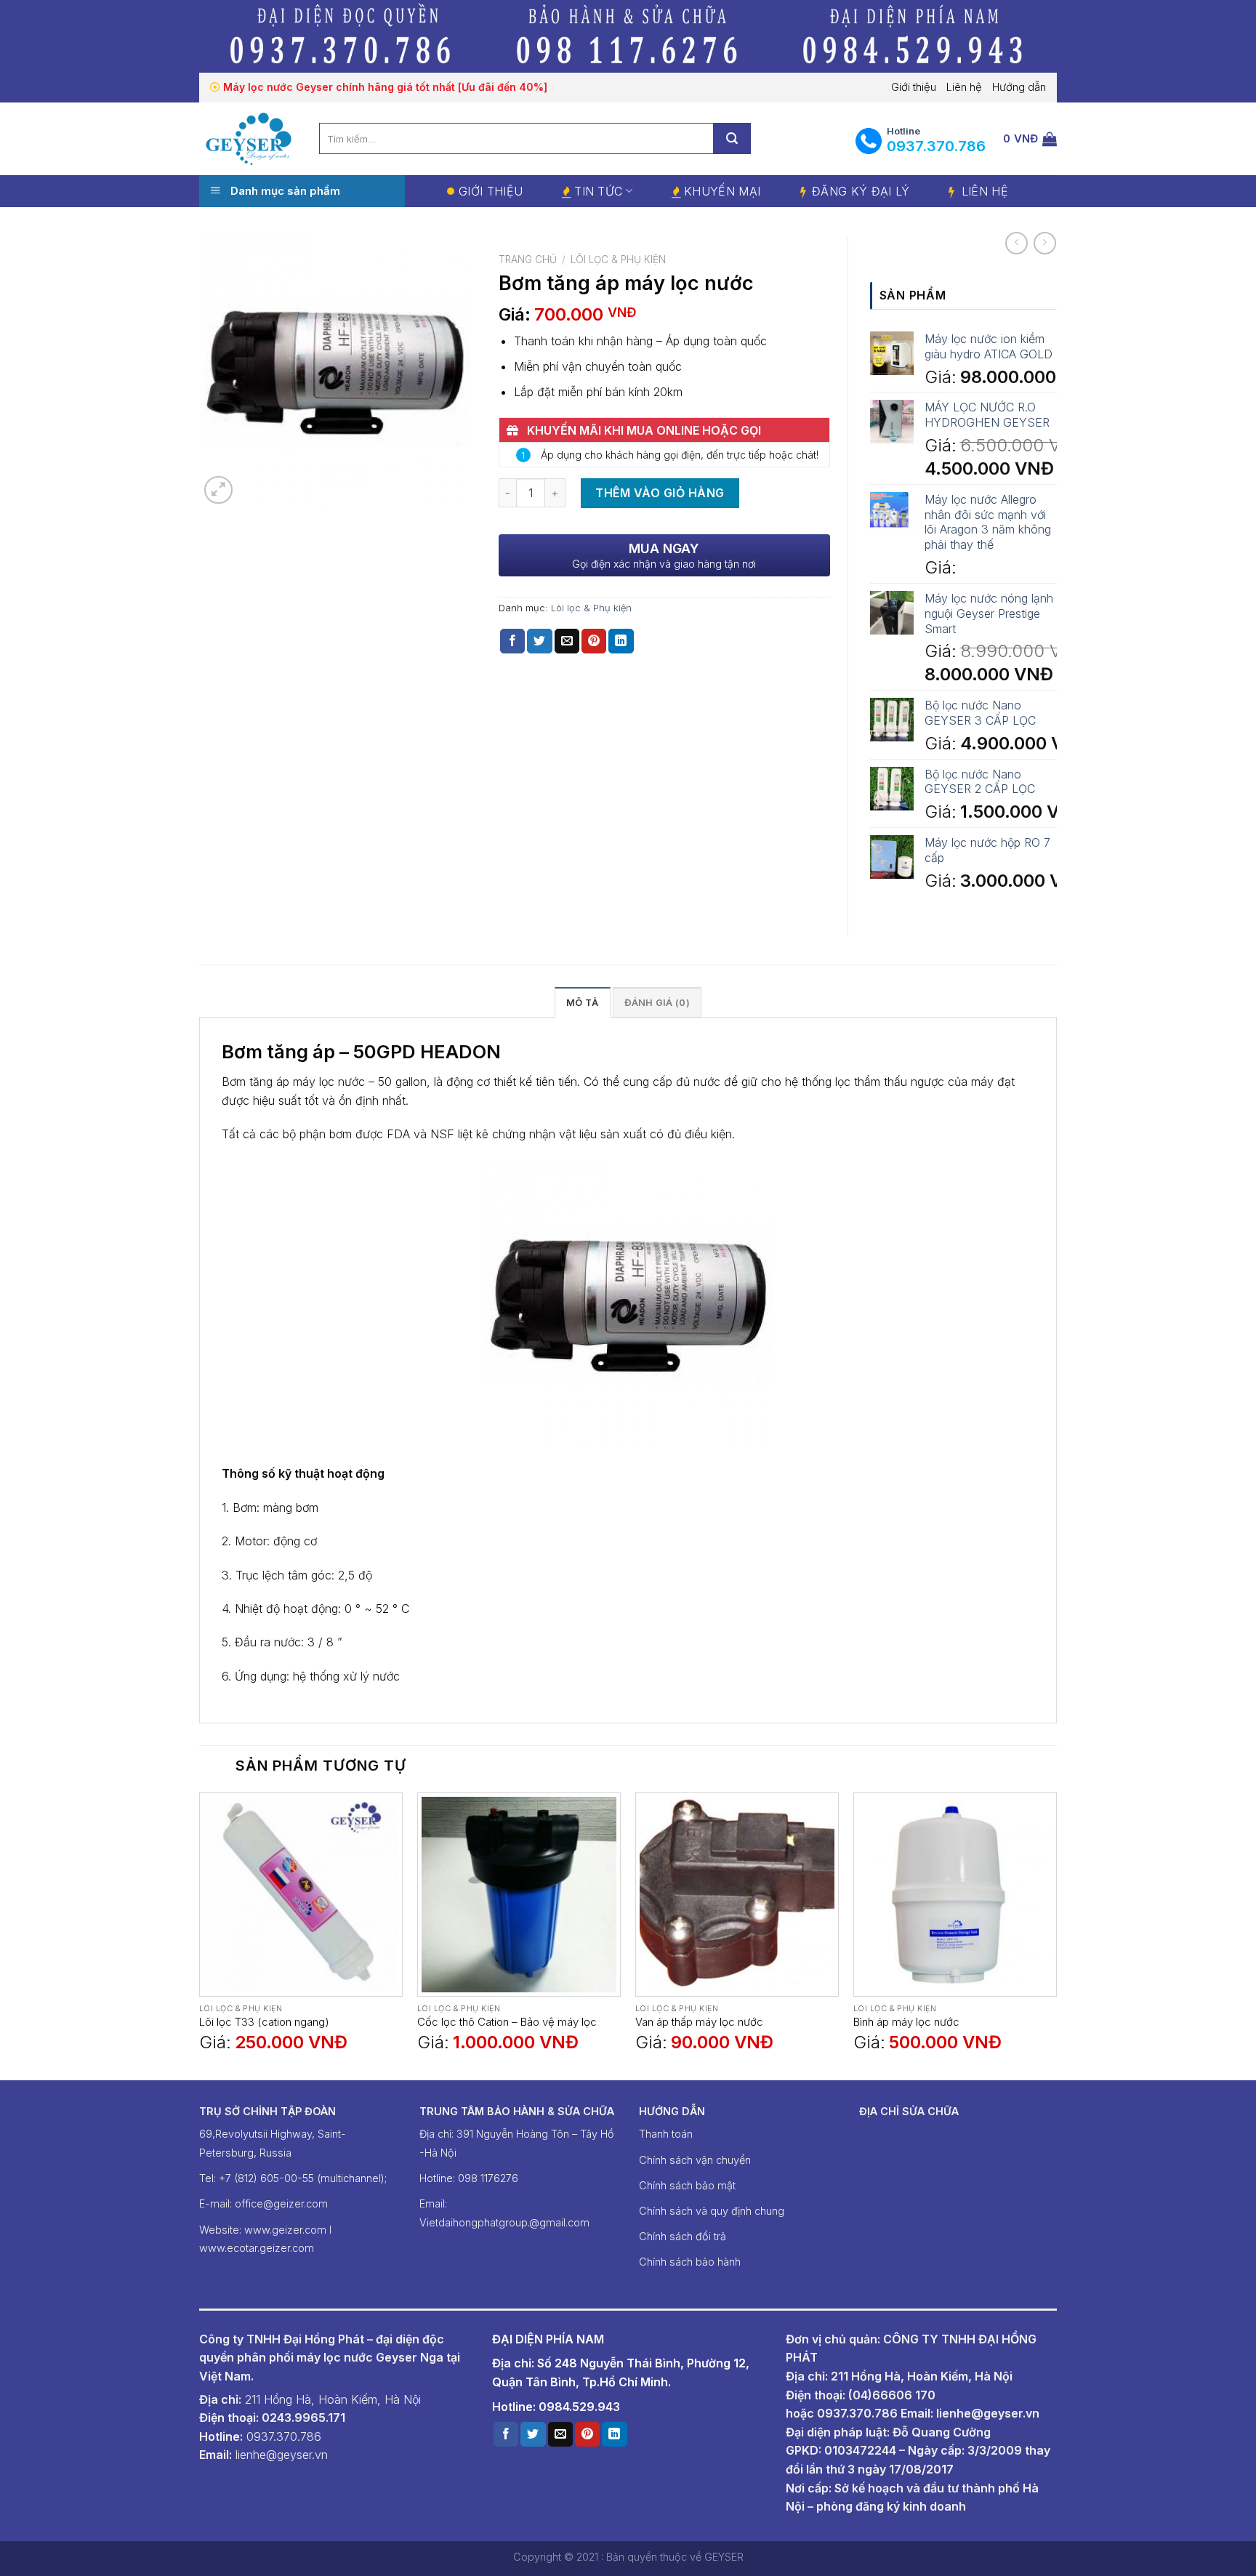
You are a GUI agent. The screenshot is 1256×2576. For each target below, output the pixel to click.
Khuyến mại (722, 191)
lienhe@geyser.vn (988, 2413)
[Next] (1056, 1935)
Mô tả (582, 1003)
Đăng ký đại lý (861, 191)
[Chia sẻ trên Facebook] (512, 641)
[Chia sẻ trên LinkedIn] (621, 641)
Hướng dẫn (1019, 87)
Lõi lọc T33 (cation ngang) (264, 2022)
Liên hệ (964, 87)
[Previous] (200, 1935)
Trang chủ (528, 259)
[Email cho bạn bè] (567, 641)
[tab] (582, 1002)
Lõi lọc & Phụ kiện (618, 259)
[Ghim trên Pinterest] (594, 641)
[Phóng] (218, 490)
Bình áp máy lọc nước (906, 2022)
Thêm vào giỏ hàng (660, 493)
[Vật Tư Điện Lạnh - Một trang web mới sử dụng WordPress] (248, 138)
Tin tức (598, 191)
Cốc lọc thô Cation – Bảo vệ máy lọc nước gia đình (507, 2022)
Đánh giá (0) (657, 1003)
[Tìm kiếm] (732, 138)
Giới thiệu (914, 87)
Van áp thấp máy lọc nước (699, 2022)
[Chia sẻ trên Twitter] (539, 641)
